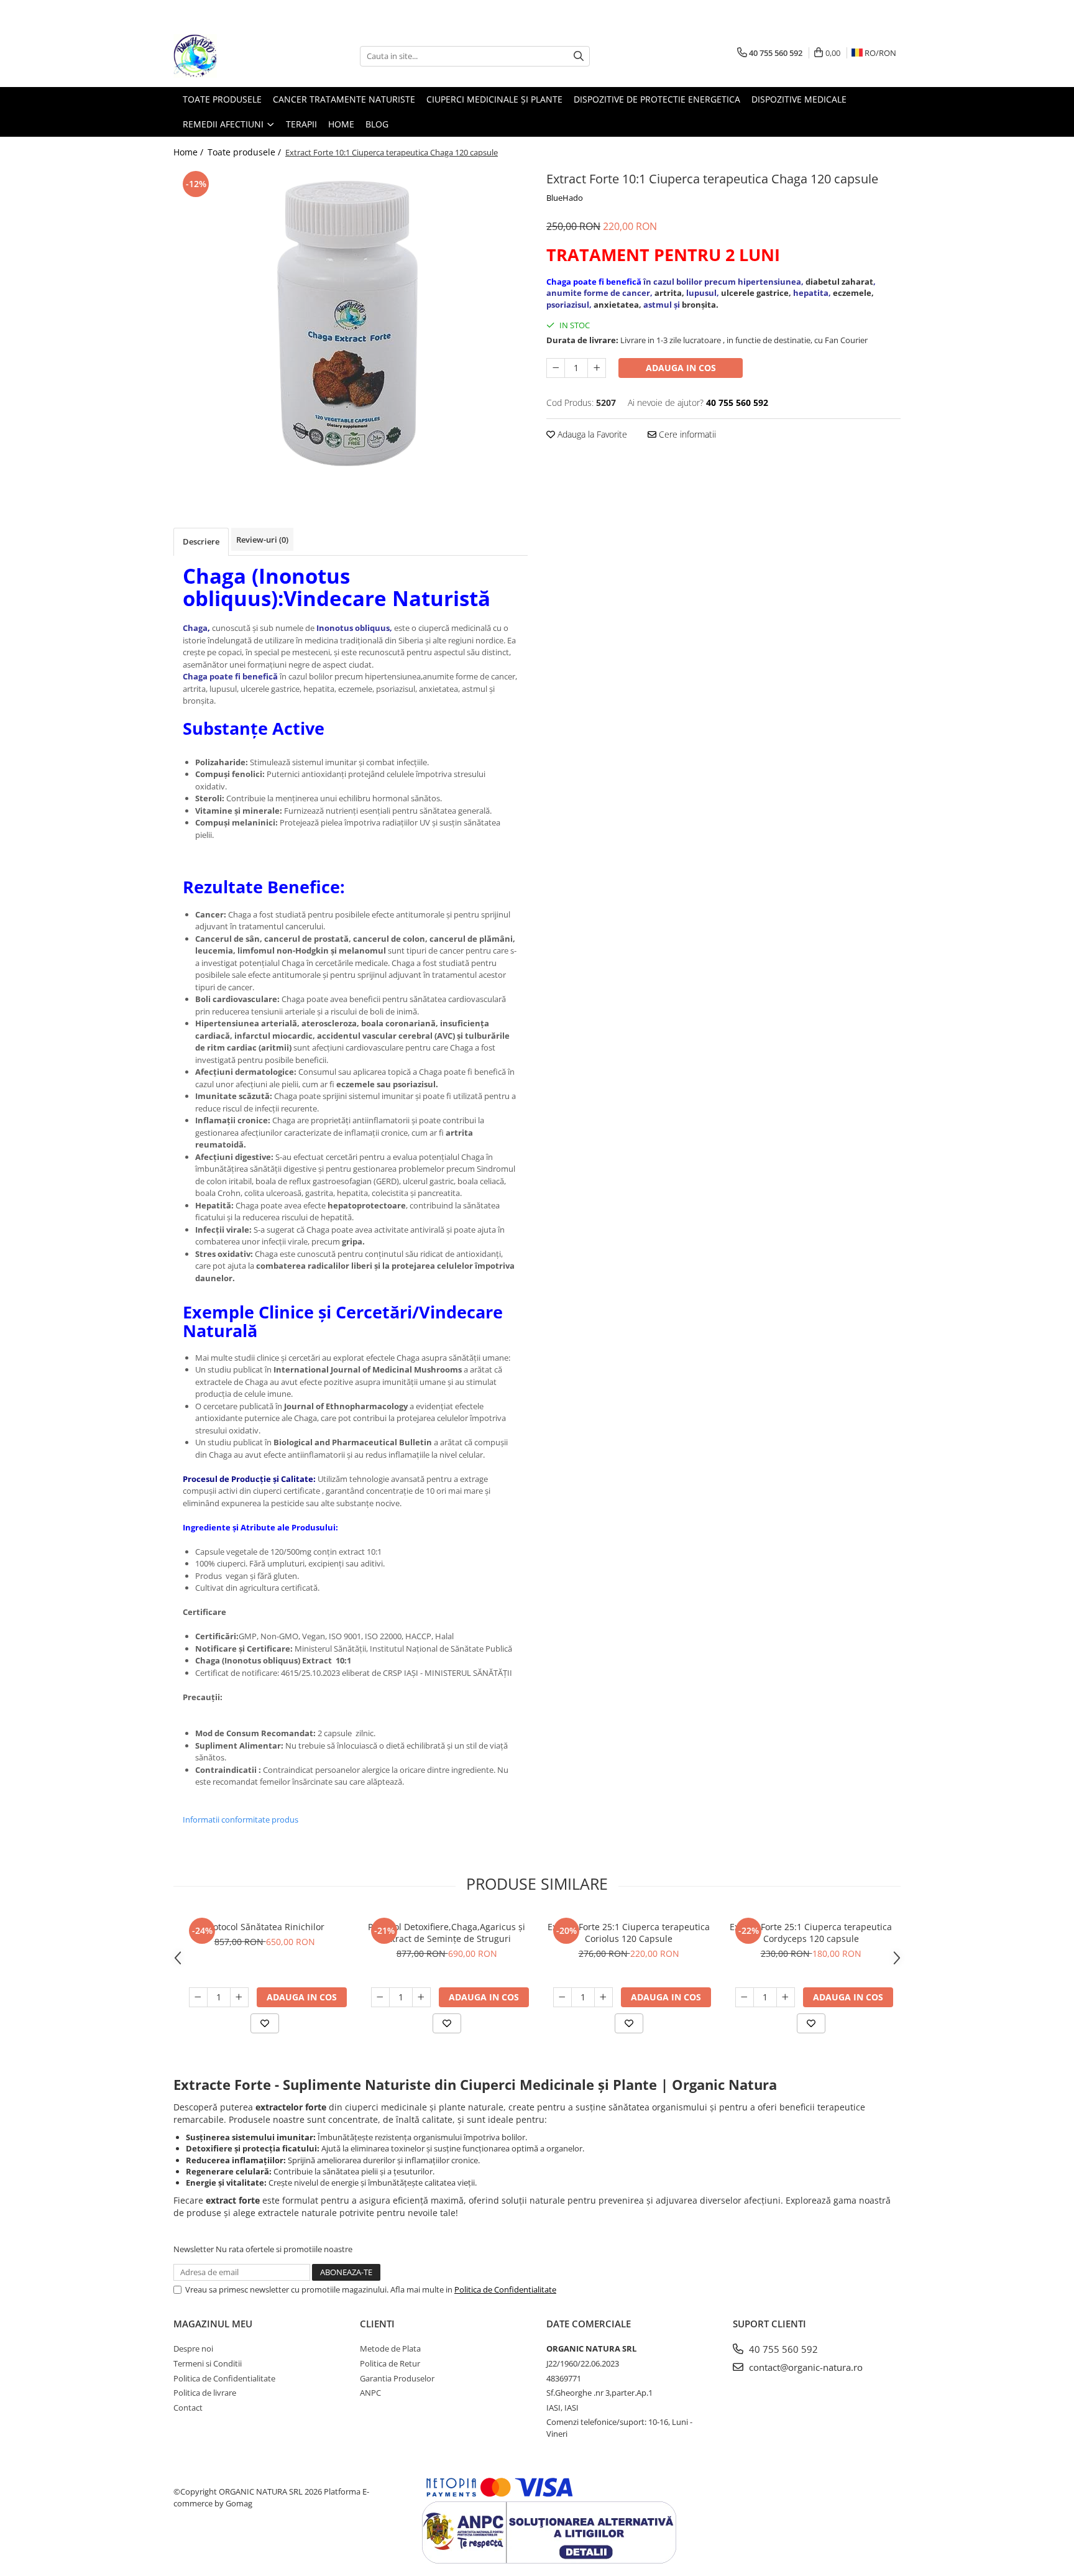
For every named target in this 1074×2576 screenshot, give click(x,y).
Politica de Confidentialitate (505, 2289)
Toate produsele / (246, 152)
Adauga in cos (681, 368)
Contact (188, 2408)
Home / (190, 152)
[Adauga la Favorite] (265, 2023)
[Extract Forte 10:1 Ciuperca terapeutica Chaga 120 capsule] (351, 323)
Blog (377, 124)
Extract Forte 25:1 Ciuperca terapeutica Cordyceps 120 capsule (811, 1933)
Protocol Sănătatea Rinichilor (264, 1927)
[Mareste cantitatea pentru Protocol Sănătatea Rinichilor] (239, 1997)
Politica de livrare (205, 2393)
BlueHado (565, 198)
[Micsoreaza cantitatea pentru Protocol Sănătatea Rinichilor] (198, 1997)
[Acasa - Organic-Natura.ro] (236, 56)
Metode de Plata (390, 2348)
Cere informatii (686, 434)
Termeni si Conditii (208, 2363)
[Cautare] (579, 56)
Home (341, 124)
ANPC (370, 2393)
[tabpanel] (351, 323)
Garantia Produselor (397, 2378)
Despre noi (193, 2348)
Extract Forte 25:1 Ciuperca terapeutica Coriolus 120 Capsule (629, 1933)
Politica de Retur (390, 2363)
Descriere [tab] (201, 541)
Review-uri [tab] (262, 540)
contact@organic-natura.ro (805, 2367)
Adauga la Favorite (591, 434)
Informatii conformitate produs (241, 1819)
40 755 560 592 (782, 2349)
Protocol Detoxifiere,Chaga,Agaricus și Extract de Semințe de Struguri (447, 1933)
